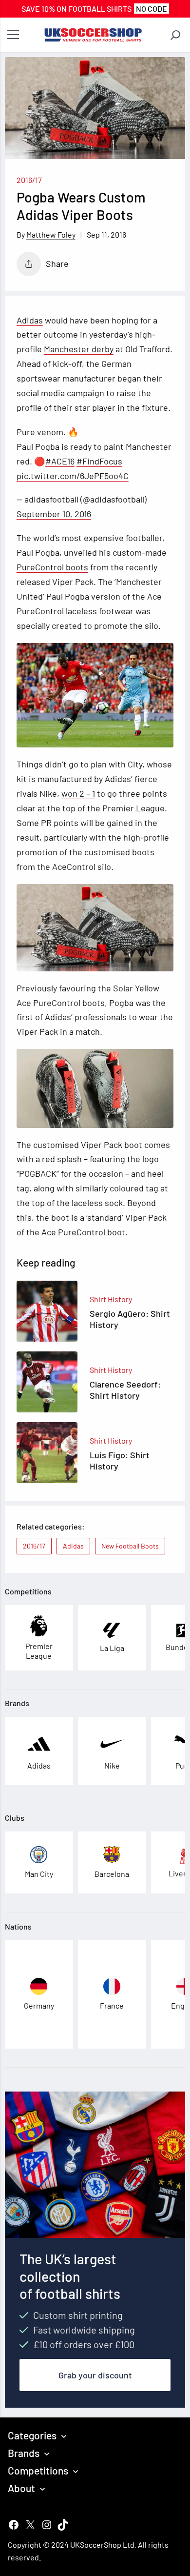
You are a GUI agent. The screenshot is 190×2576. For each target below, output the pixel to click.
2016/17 (29, 180)
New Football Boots (130, 1546)
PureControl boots (52, 567)
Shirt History (111, 1299)
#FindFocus (99, 461)
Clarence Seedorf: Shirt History (125, 1390)
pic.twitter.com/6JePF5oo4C (73, 476)
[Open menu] (13, 35)
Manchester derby (79, 349)
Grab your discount (95, 2375)
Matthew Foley (51, 234)
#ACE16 (60, 461)
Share (57, 263)
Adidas (30, 320)
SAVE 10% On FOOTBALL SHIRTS (94, 9)
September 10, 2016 (54, 514)
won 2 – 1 (78, 793)
